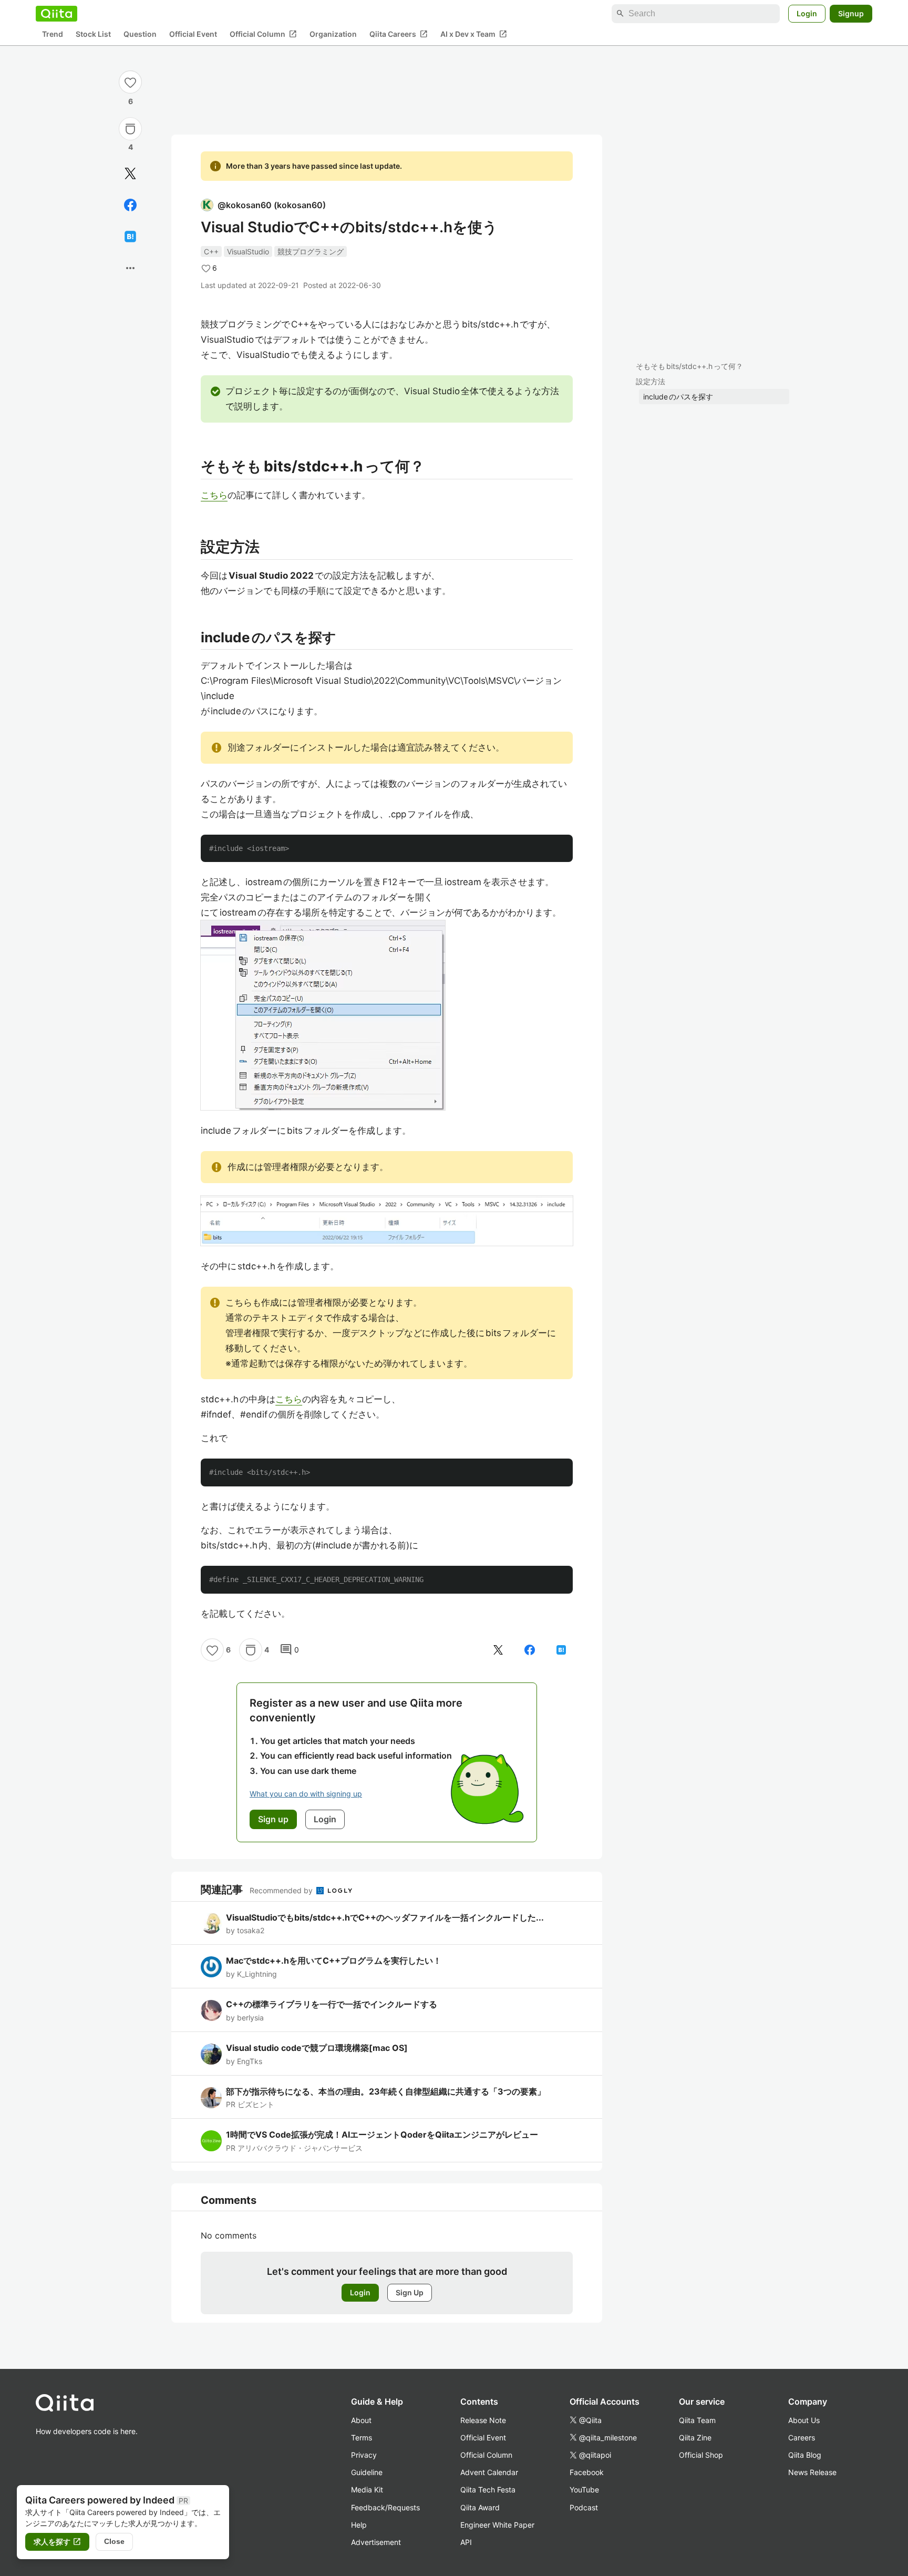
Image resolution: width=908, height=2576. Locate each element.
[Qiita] (56, 14)
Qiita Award (480, 2507)
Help (359, 2525)
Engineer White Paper (497, 2525)
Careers (802, 2438)
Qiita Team (697, 2420)
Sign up (273, 1819)
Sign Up (410, 2292)
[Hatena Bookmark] (130, 237)
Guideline (367, 2472)
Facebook (587, 2472)
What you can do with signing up (306, 1794)
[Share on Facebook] (130, 205)
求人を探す (57, 2542)
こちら (214, 495)
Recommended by (282, 1890)
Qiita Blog (805, 2455)
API (466, 2542)
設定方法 (651, 381)
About (361, 2420)
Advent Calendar (489, 2472)
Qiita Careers (399, 34)
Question (140, 34)
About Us (804, 2420)
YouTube (584, 2490)
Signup (851, 13)
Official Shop (701, 2455)
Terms (362, 2438)
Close (114, 2541)
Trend (53, 34)
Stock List (93, 34)
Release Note (483, 2420)
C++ (211, 252)
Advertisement (376, 2542)
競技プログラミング (311, 252)
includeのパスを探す (678, 397)
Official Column (263, 34)
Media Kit (367, 2490)
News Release (812, 2472)
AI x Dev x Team (474, 34)
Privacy (364, 2455)
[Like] (130, 82)
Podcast (584, 2507)
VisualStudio (248, 252)
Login (807, 13)
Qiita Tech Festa (488, 2490)
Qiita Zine (695, 2438)
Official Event (193, 34)
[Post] (130, 173)
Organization (333, 34)
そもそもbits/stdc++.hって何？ (689, 366)
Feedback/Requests (385, 2507)
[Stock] (130, 129)
